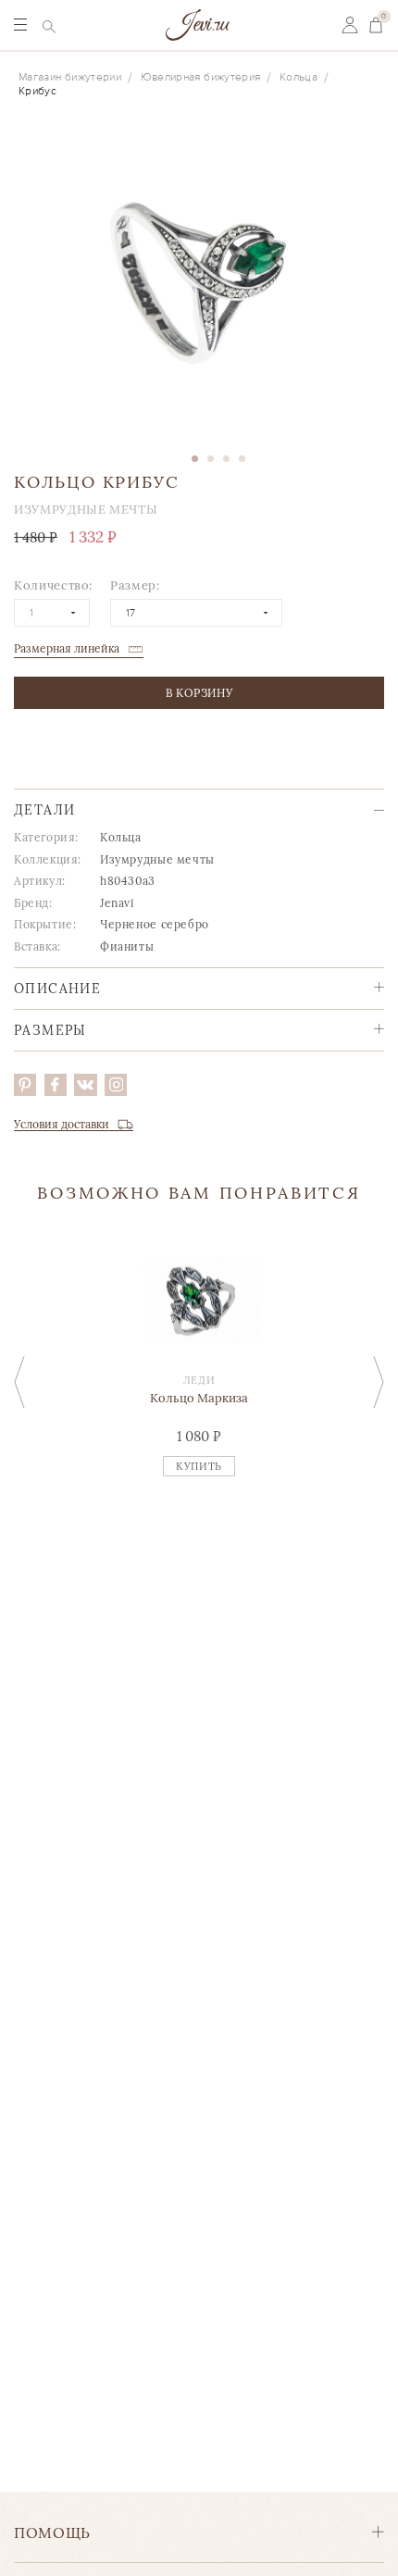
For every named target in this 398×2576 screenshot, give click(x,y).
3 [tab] (226, 459)
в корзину (199, 693)
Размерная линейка (67, 648)
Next (379, 1382)
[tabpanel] (199, 284)
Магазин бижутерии (70, 77)
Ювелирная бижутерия (201, 77)
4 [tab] (242, 459)
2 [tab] (211, 459)
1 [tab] (195, 459)
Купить (199, 1466)
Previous (19, 1382)
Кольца (298, 77)
